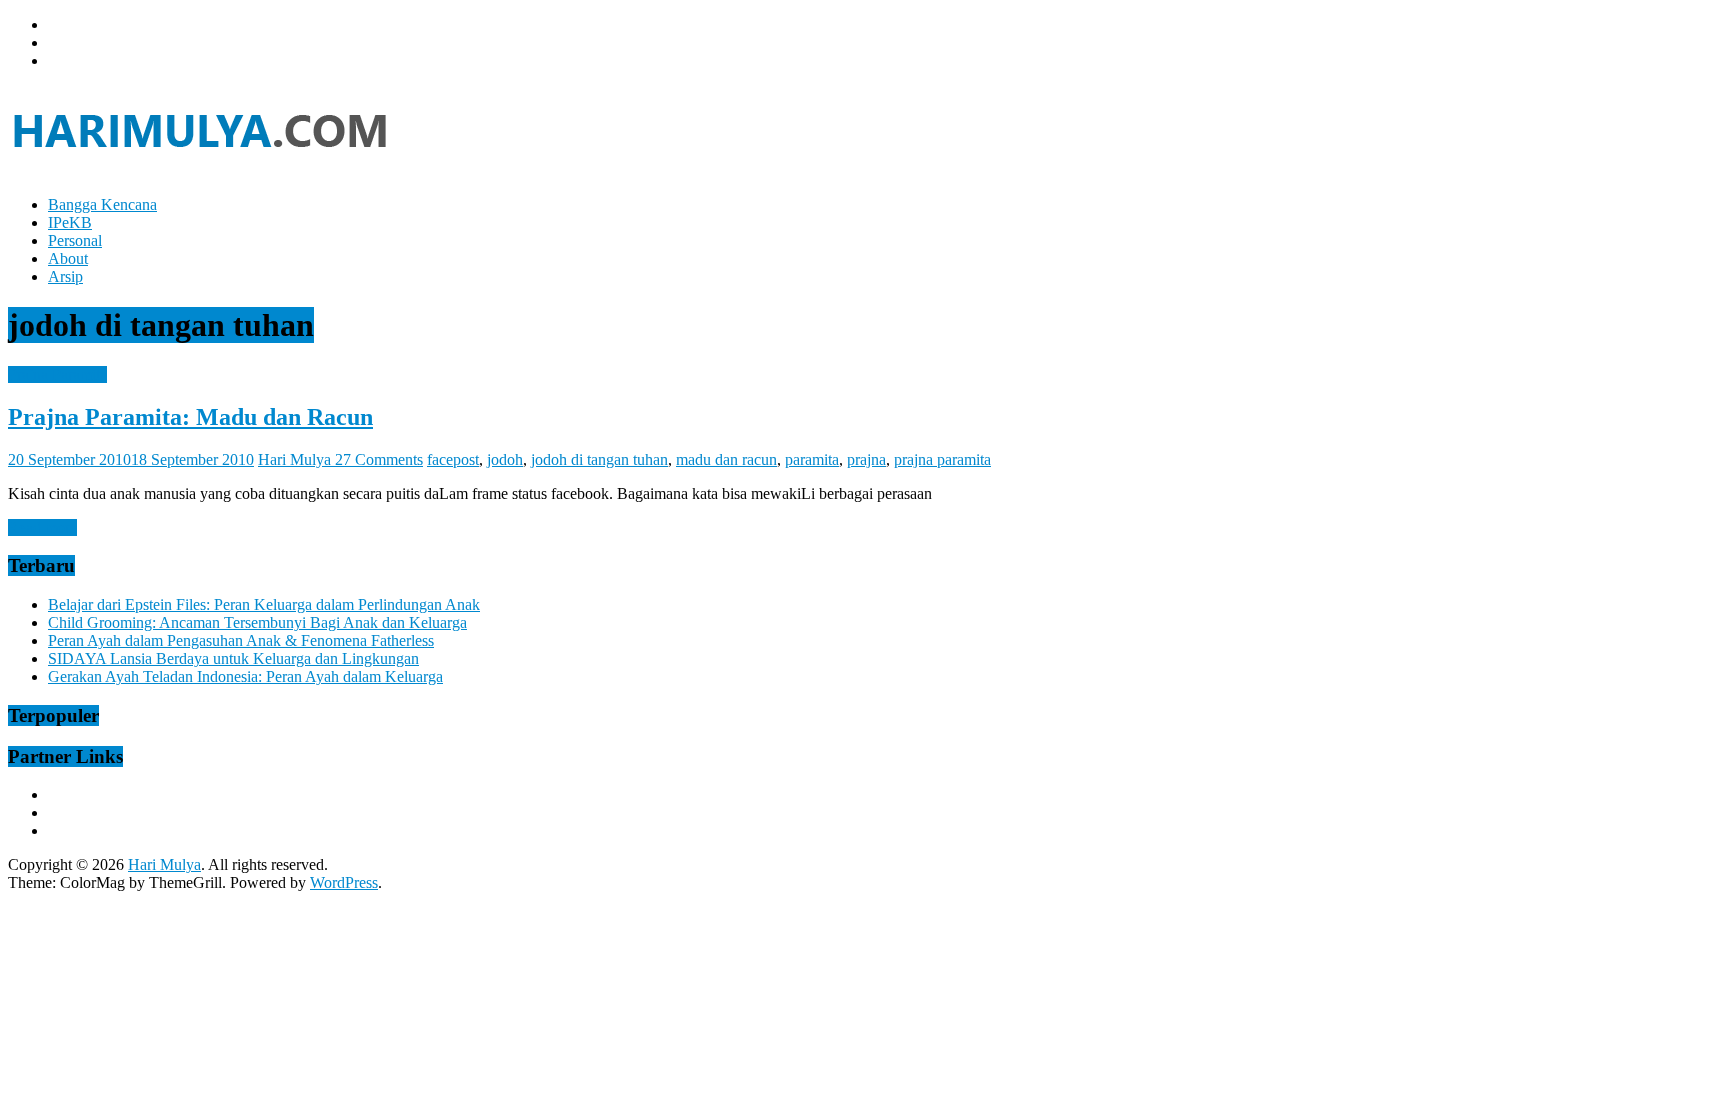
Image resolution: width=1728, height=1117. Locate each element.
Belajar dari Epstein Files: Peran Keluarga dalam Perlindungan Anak (264, 604)
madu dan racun (726, 459)
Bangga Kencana (102, 204)
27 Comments (379, 459)
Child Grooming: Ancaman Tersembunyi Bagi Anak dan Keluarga (257, 622)
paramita (812, 459)
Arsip (65, 276)
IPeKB (70, 222)
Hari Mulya (296, 459)
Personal (75, 240)
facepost (453, 459)
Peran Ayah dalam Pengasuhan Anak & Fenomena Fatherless (241, 640)
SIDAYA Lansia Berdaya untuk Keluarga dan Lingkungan (233, 658)
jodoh (505, 459)
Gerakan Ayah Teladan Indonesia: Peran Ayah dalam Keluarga (245, 676)
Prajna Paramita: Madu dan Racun (190, 417)
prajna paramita (942, 459)
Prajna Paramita (57, 374)
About (68, 258)
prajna (866, 459)
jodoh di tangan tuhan (599, 459)
